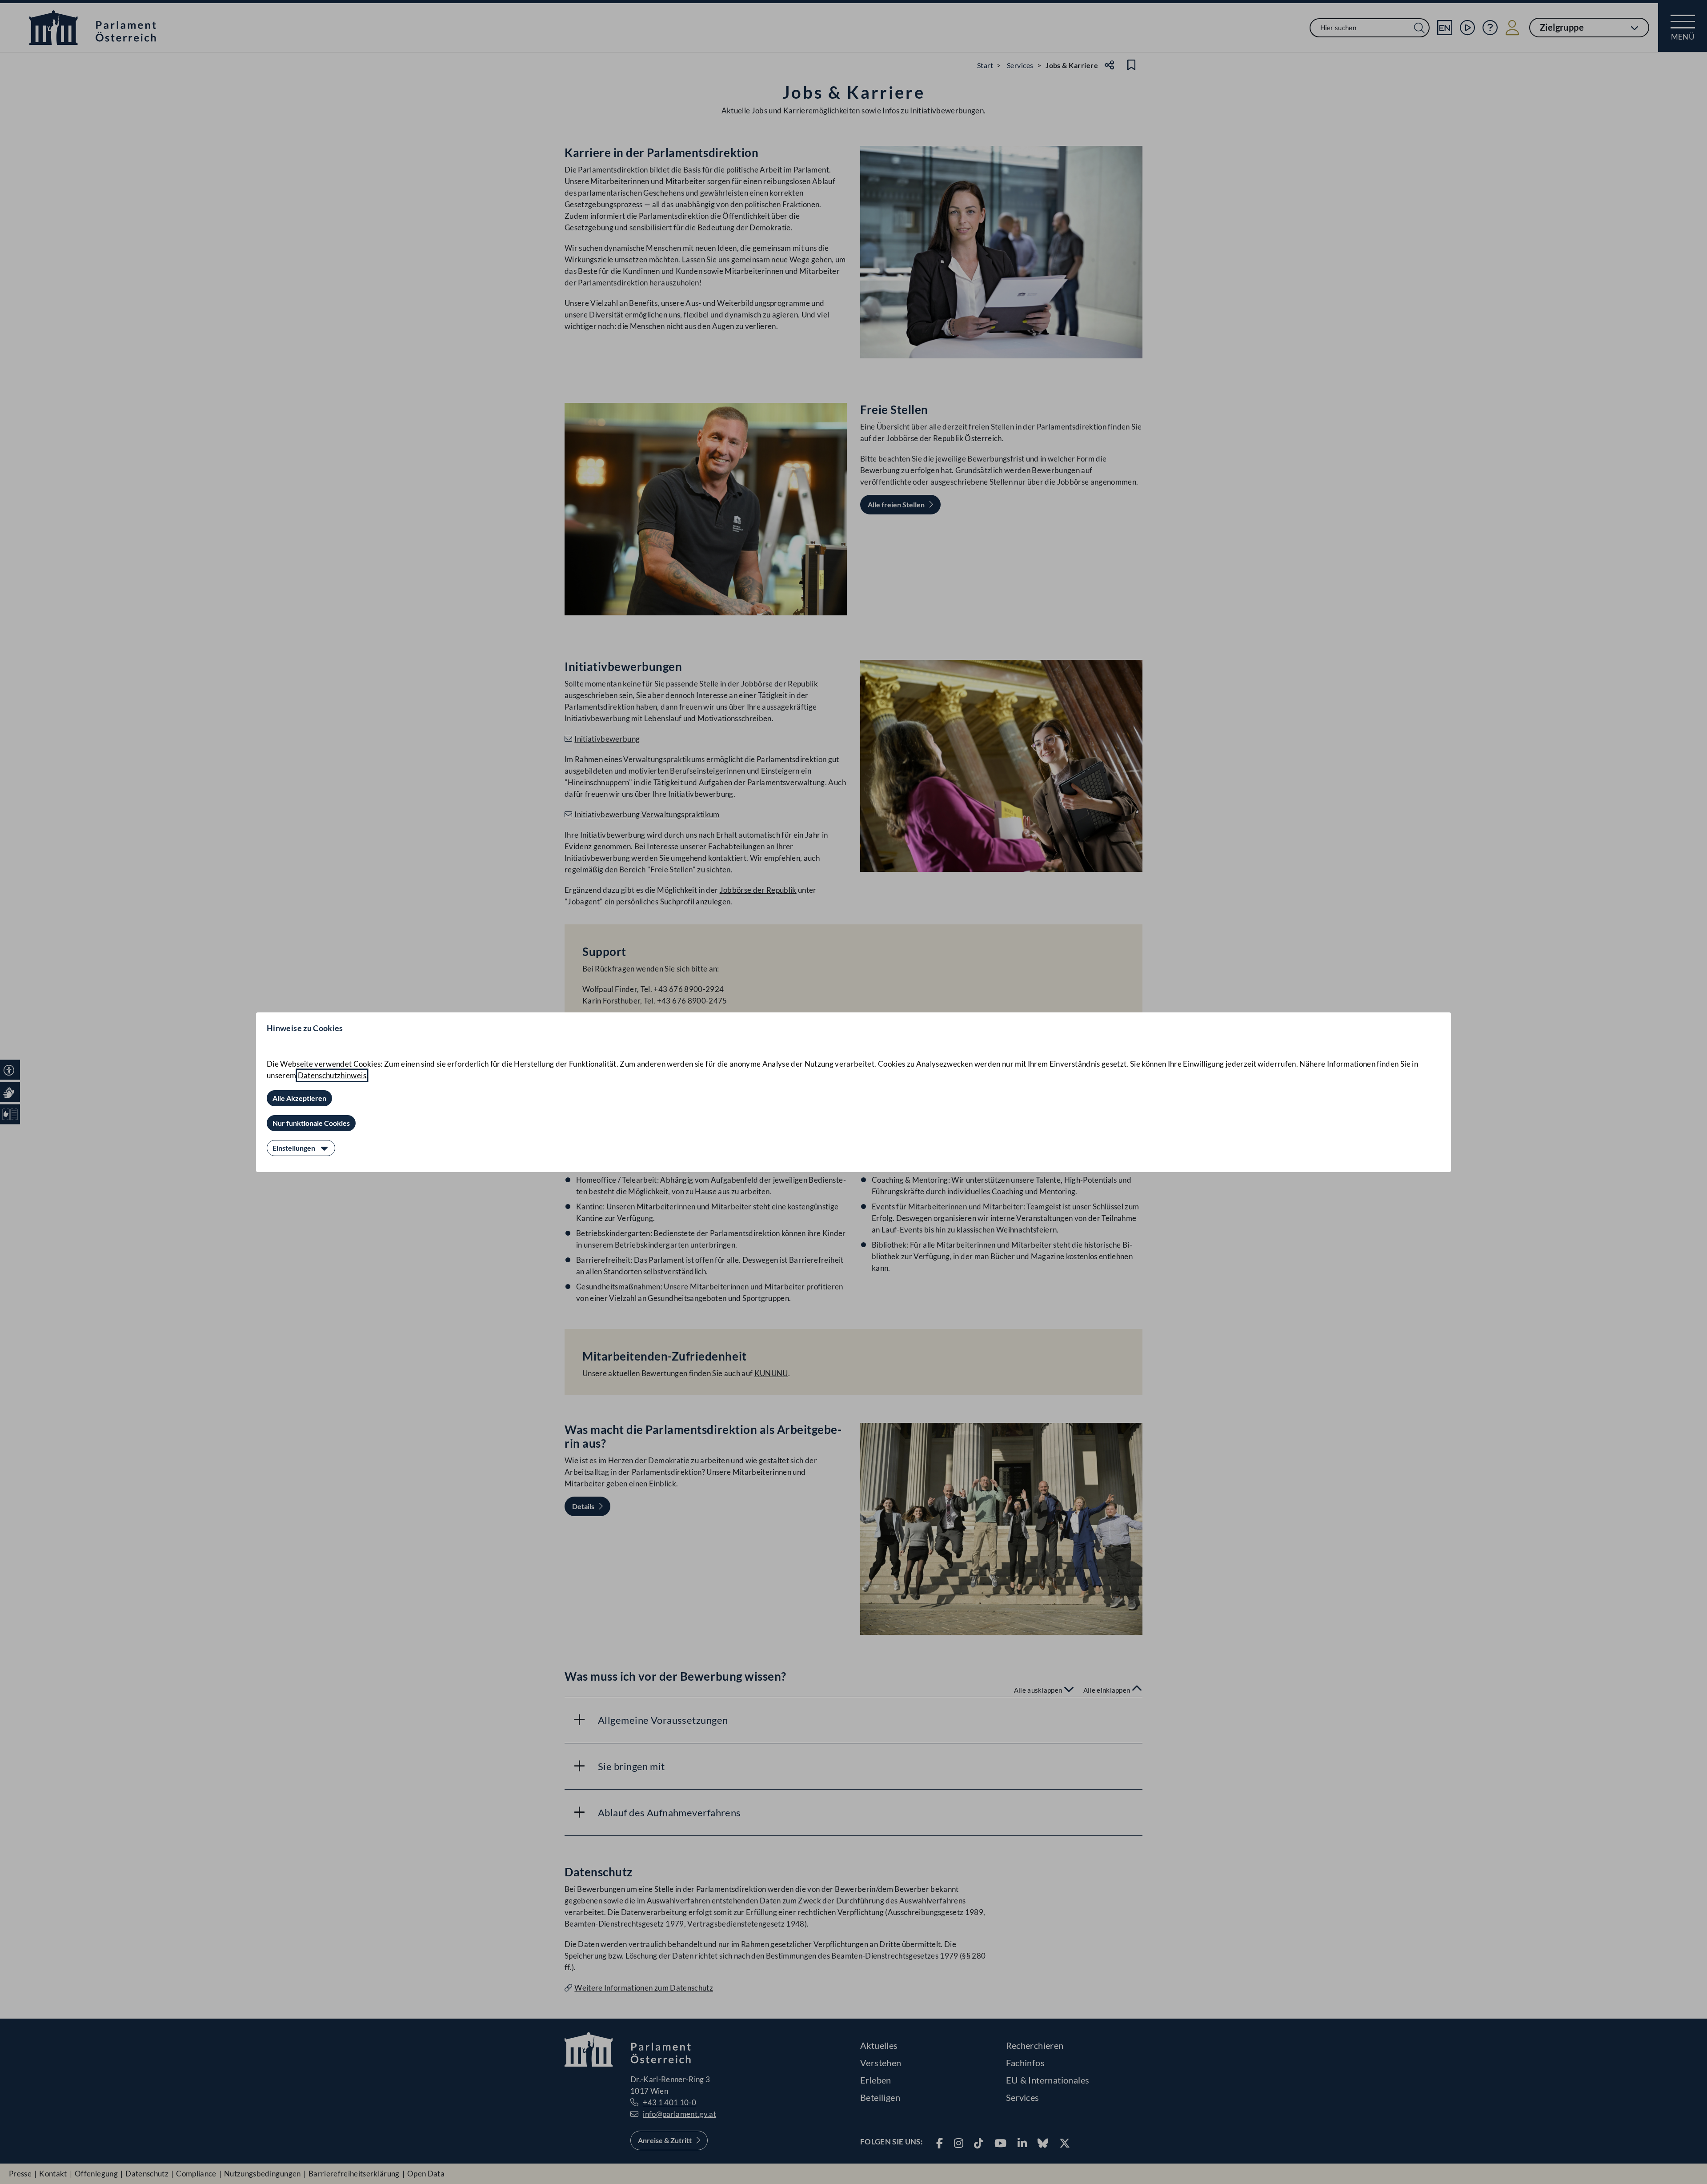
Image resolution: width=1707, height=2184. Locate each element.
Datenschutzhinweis (332, 1075)
